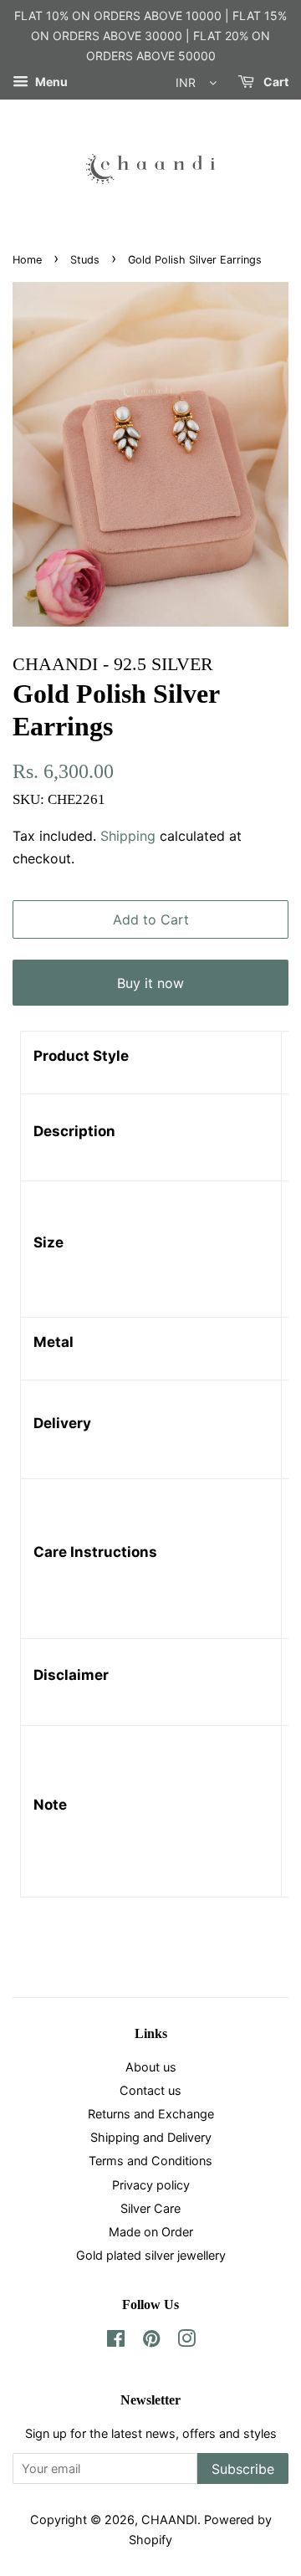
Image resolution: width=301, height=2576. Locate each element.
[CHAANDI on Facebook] (116, 2341)
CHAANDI (169, 2520)
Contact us (150, 2090)
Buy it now (150, 983)
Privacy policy (151, 2185)
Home (27, 260)
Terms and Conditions (150, 2161)
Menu (50, 82)
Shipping (128, 836)
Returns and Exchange (151, 2114)
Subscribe (243, 2469)
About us (151, 2067)
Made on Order (151, 2232)
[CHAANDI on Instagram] (186, 2341)
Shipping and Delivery (151, 2137)
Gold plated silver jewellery (151, 2255)
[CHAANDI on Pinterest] (151, 2341)
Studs (85, 260)
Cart (275, 82)
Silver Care (150, 2208)
